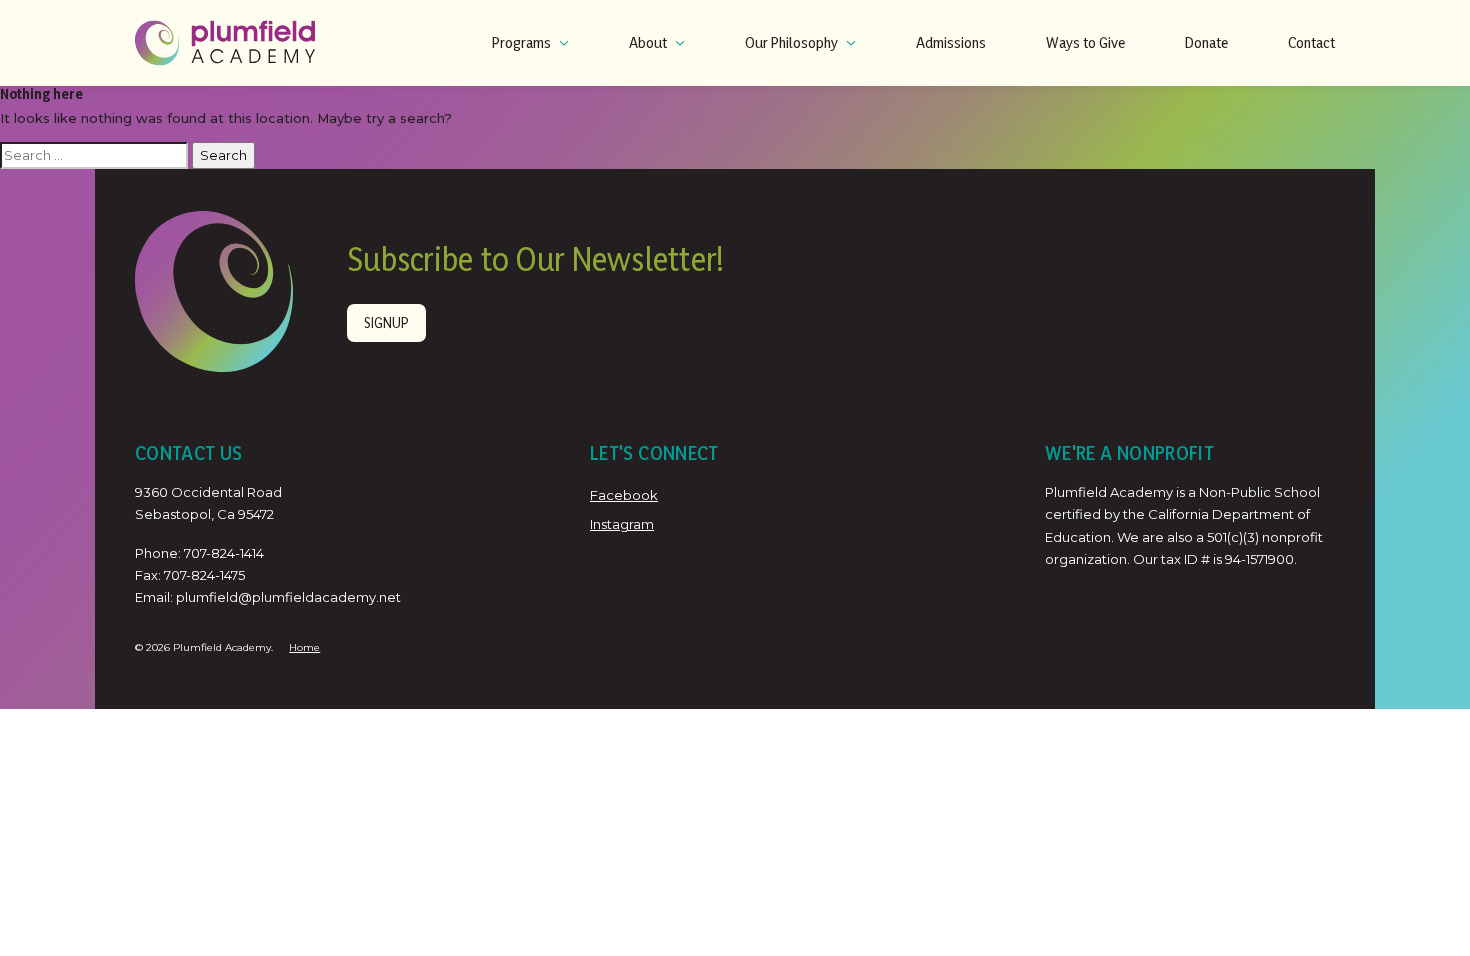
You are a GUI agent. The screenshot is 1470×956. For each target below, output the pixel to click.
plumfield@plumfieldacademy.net (288, 597)
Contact (1311, 42)
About (648, 42)
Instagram (622, 524)
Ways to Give (1085, 42)
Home (304, 647)
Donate (1206, 42)
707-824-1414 (224, 553)
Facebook (624, 495)
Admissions (951, 42)
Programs (521, 42)
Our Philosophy (791, 42)
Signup (386, 322)
